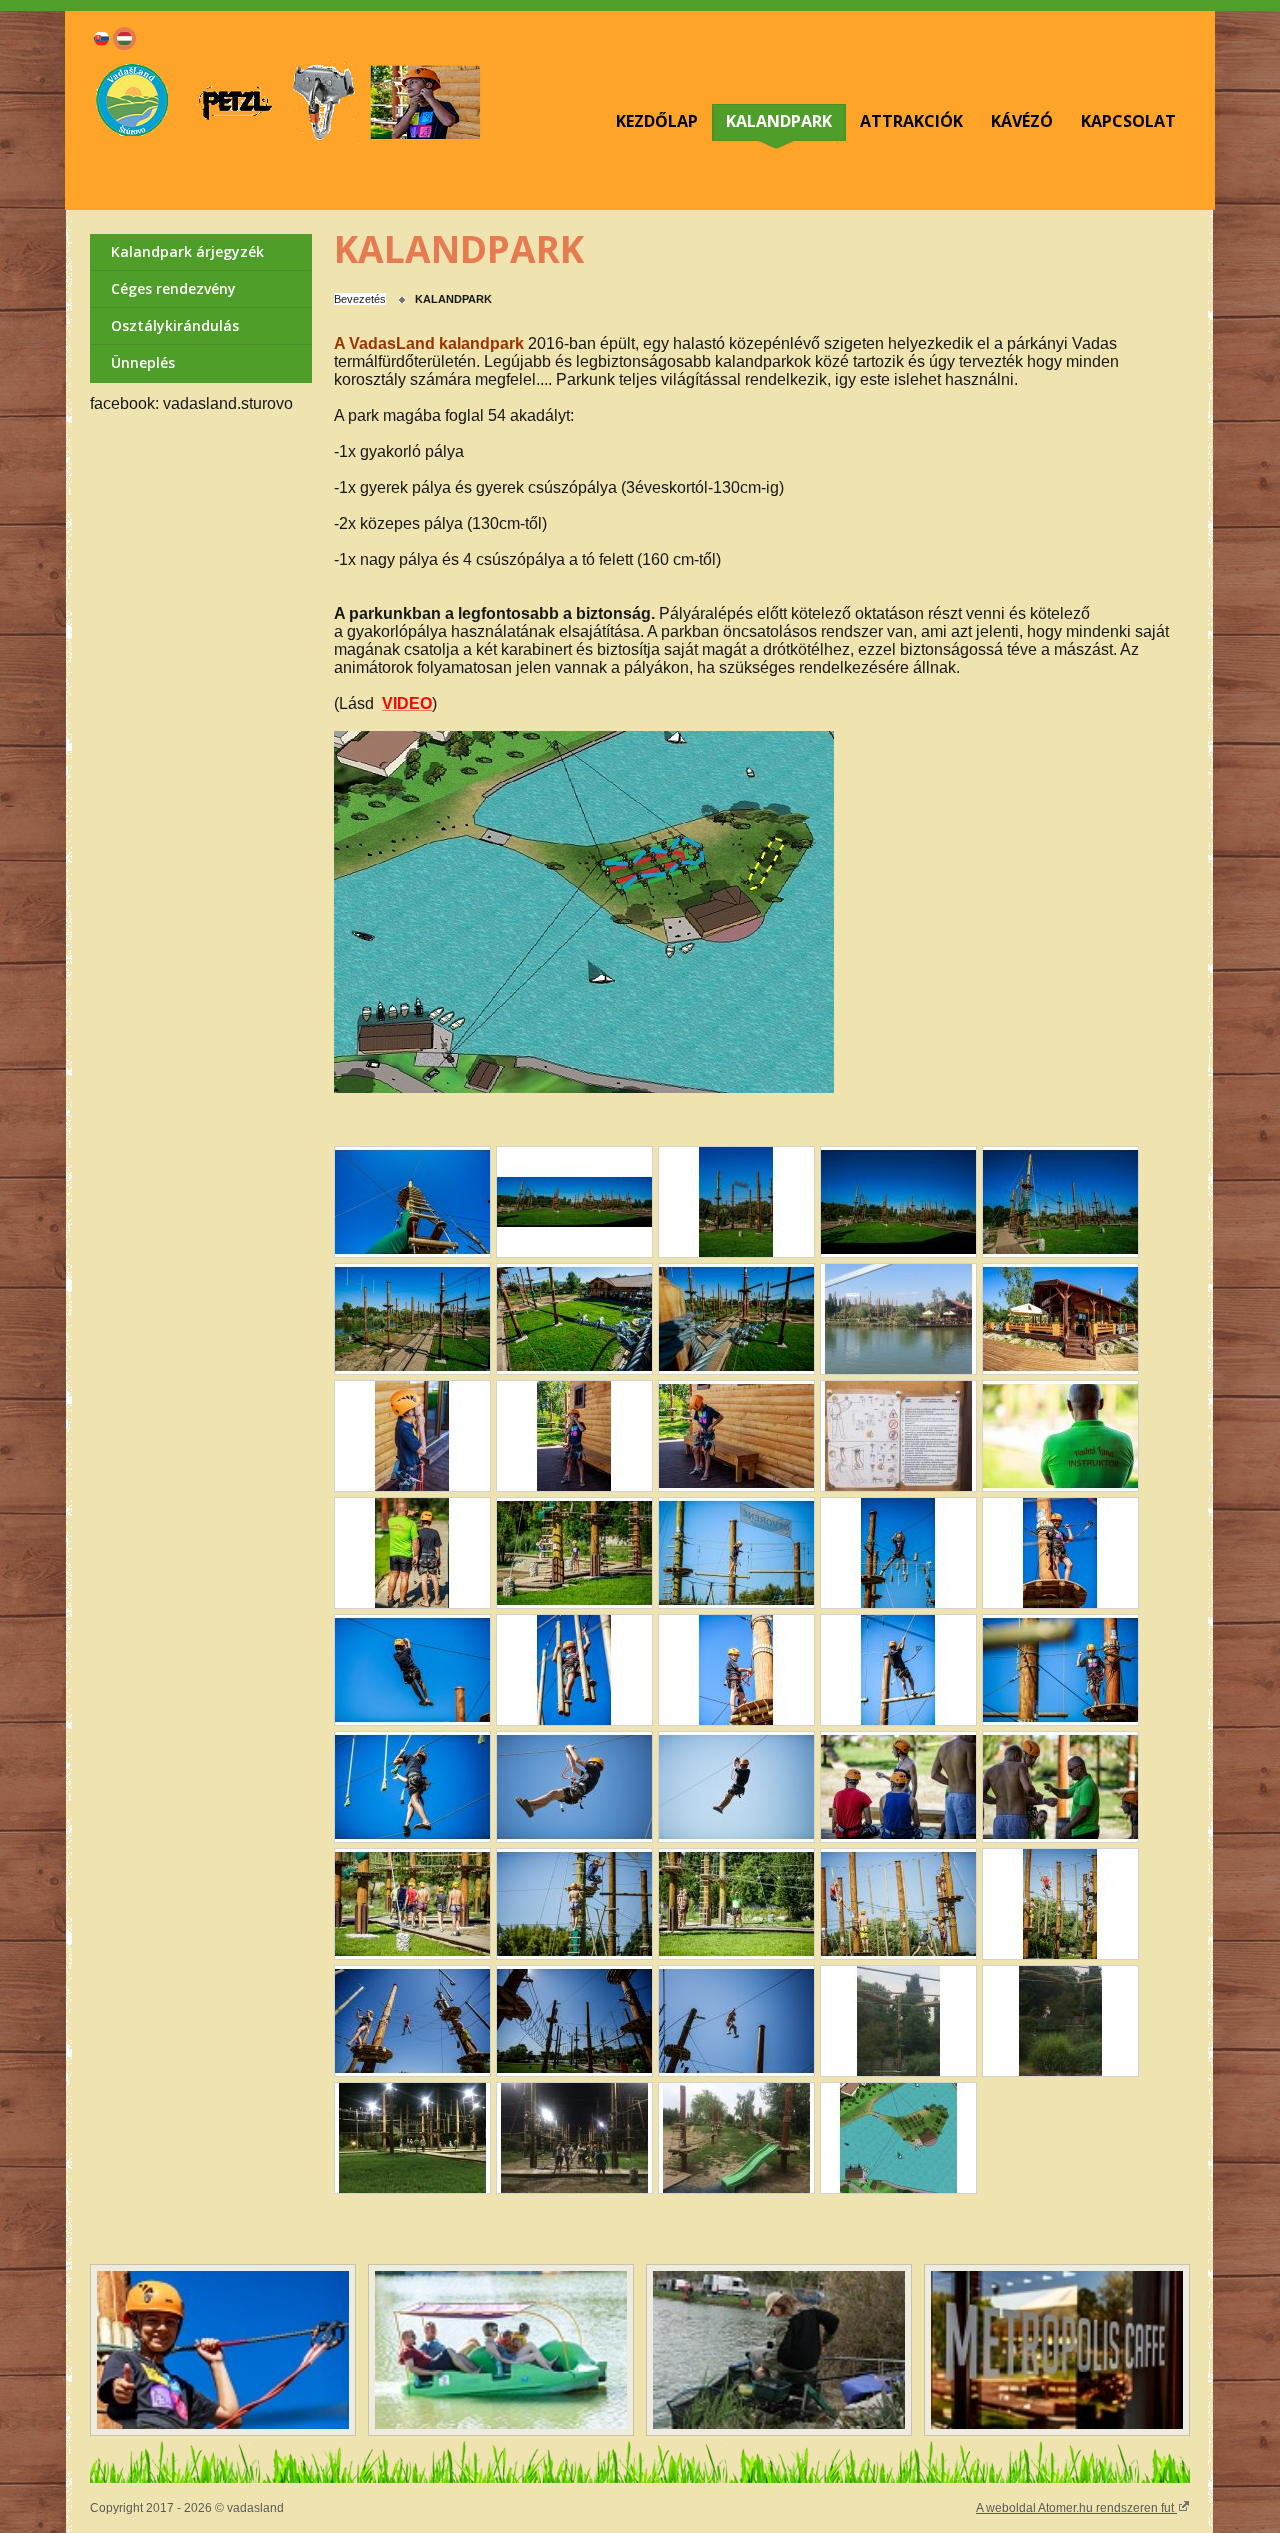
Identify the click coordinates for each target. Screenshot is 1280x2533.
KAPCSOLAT (1128, 121)
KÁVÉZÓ (1022, 121)
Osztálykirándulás (175, 325)
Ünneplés (143, 362)
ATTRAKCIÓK (911, 121)
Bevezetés (360, 299)
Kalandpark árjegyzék (187, 251)
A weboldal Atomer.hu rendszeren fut (1076, 2508)
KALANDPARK (779, 121)
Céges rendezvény (173, 288)
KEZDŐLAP (657, 121)
